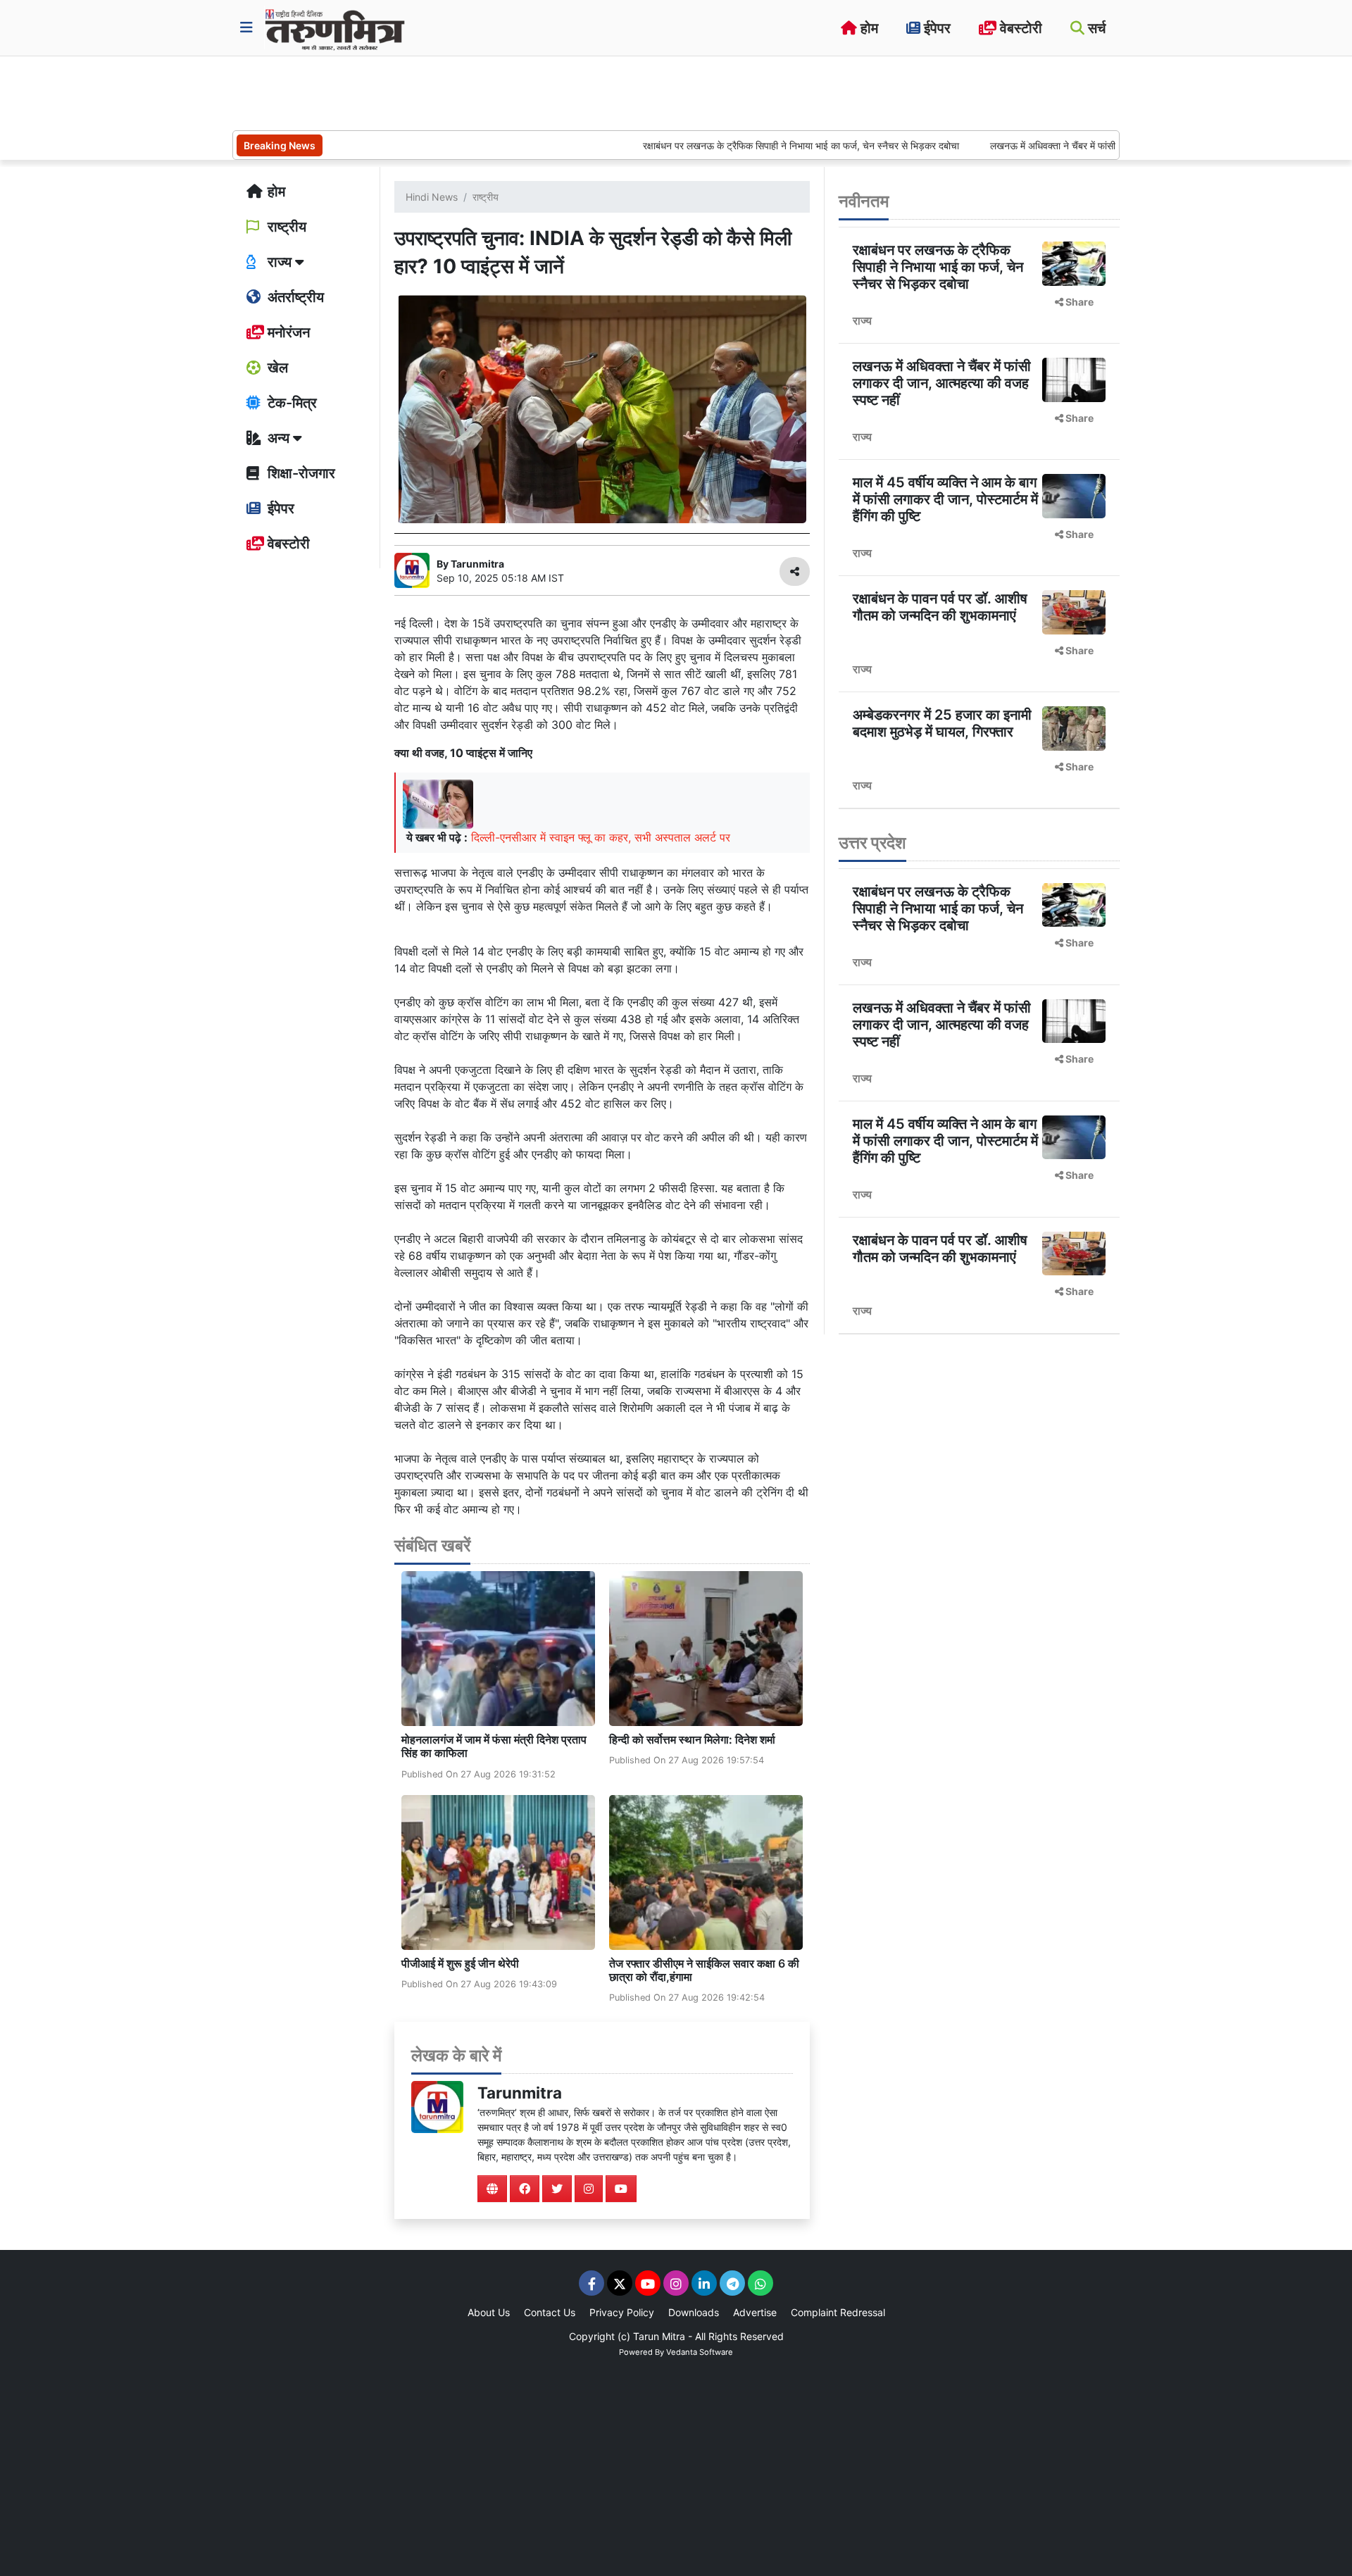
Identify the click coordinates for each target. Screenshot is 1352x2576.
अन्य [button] (278, 438)
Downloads (694, 2312)
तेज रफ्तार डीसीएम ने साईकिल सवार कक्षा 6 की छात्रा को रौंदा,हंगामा (704, 1970)
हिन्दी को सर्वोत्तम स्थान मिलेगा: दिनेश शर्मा (692, 1739)
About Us (489, 2312)
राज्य (862, 320)
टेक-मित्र (290, 403)
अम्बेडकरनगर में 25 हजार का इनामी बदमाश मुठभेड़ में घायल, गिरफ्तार (942, 723)
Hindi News (432, 197)
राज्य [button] (280, 262)
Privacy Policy (622, 2312)
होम (868, 28)
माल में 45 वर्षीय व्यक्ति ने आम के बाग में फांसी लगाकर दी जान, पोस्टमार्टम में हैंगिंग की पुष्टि (945, 499)
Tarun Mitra (659, 2336)
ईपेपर (935, 28)
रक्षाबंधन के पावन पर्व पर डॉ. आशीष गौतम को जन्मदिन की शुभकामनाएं (940, 607)
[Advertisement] (489, 92)
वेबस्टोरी (1019, 28)
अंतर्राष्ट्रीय (294, 297)
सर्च (1095, 28)
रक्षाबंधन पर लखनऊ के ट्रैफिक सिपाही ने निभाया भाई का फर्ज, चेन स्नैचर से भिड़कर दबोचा (726, 145)
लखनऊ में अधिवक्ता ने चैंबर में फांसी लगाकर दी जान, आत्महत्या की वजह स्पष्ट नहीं (1059, 145)
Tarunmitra (520, 2093)
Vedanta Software (700, 2352)
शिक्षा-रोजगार (300, 473)
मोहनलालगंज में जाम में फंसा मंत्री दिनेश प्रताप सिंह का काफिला (494, 1746)
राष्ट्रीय (285, 227)
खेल (276, 368)
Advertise (755, 2312)
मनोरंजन (287, 332)
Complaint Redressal (838, 2312)
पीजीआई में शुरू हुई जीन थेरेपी (460, 1963)
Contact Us (550, 2312)
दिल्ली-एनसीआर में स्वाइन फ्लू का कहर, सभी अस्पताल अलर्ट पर (601, 837)
